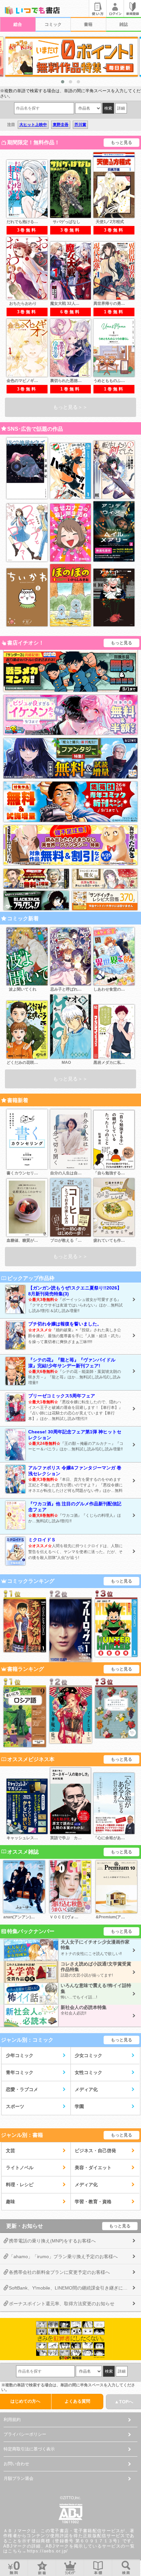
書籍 (88, 24)
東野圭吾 (61, 125)
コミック (53, 24)
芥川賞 (80, 125)
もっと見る (121, 142)
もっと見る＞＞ (70, 407)
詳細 (121, 108)
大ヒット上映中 (33, 125)
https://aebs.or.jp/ (48, 2551)
